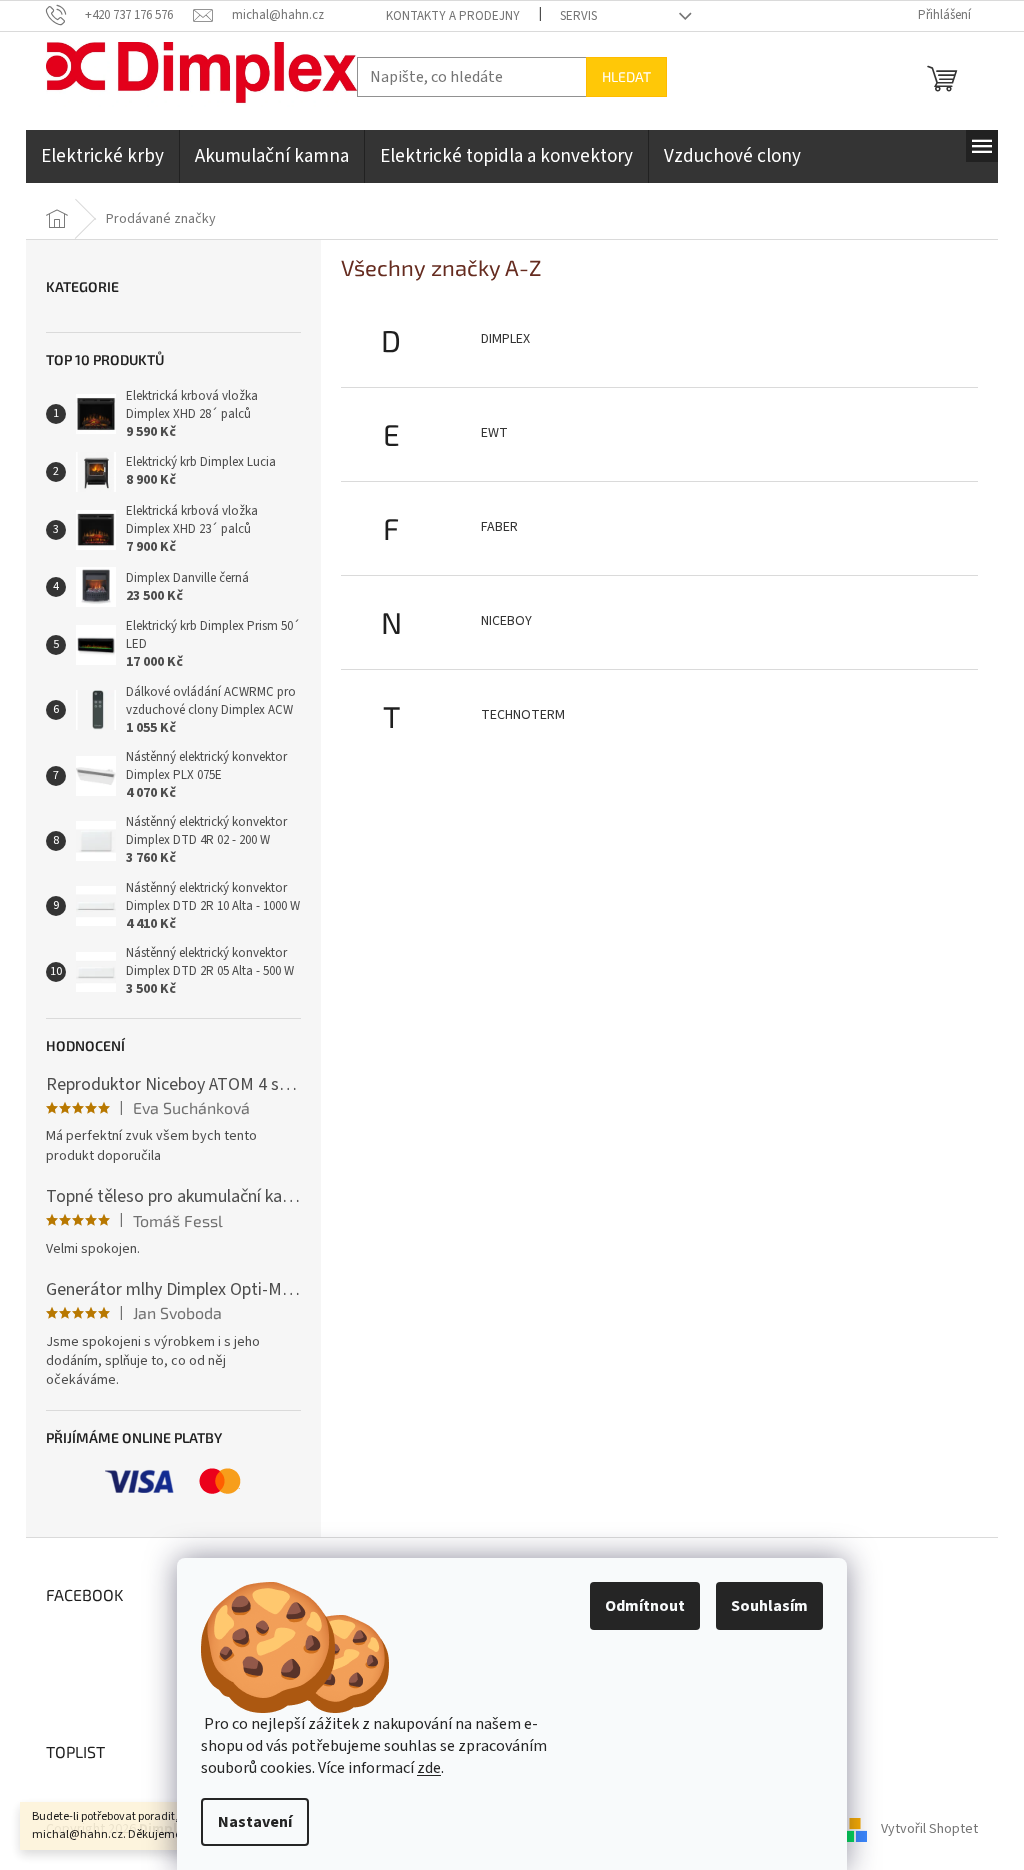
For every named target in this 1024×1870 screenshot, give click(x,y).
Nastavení (255, 1822)
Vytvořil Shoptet (929, 1829)
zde (429, 1768)
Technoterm (523, 715)
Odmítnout (645, 1606)
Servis (578, 16)
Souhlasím (769, 1606)
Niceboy (506, 621)
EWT (494, 433)
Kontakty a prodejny (453, 16)
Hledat (626, 76)
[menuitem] (102, 156)
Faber (499, 527)
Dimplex (505, 339)
